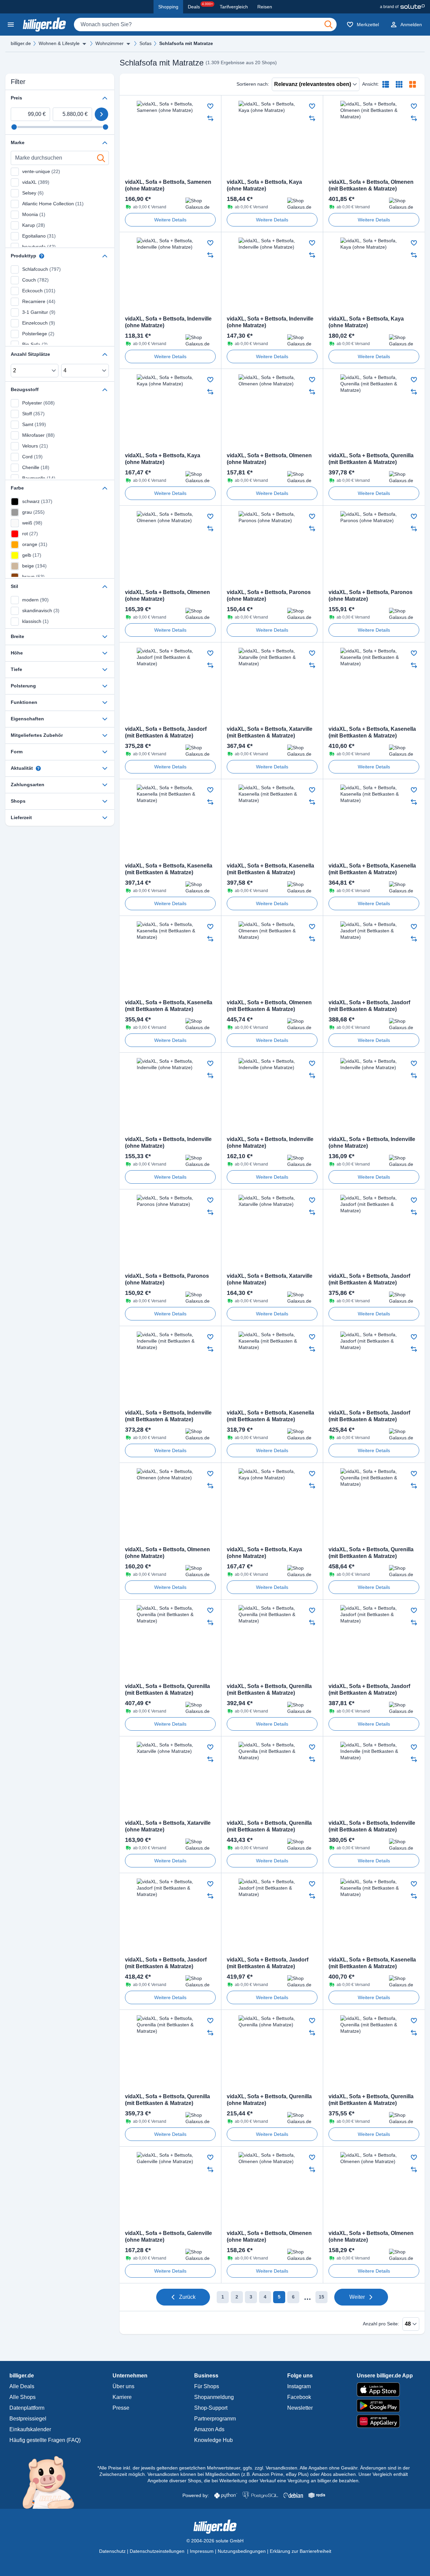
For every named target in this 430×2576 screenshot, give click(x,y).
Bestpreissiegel (28, 2419)
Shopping (168, 7)
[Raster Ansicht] (399, 84)
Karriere (122, 2397)
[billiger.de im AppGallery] (385, 2421)
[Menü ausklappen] (84, 44)
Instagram (299, 2386)
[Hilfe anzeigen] (42, 256)
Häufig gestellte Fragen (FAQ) (45, 2440)
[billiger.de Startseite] (44, 25)
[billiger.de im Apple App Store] (385, 2390)
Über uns (123, 2386)
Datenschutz (112, 2551)
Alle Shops (23, 2397)
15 (321, 2297)
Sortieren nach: (253, 84)
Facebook (299, 2397)
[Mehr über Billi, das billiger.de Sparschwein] (52, 2482)
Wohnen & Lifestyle (59, 43)
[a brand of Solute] (402, 7)
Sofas (145, 43)
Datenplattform (27, 2408)
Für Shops (207, 2386)
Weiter (357, 2297)
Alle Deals (22, 2386)
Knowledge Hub (213, 2440)
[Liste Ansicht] (386, 84)
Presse (121, 2408)
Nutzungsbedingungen (242, 2551)
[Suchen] (329, 25)
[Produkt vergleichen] (210, 118)
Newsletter (300, 2408)
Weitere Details (170, 220)
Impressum (202, 2551)
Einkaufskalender (30, 2429)
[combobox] (205, 25)
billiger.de (21, 43)
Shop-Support (211, 2408)
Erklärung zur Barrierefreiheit (300, 2551)
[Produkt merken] (210, 106)
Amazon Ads (209, 2429)
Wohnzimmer (110, 43)
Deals (200, 6)
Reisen (265, 7)
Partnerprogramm (215, 2419)
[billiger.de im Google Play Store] (385, 2406)
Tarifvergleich (234, 7)
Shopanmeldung (214, 2397)
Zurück (187, 2297)
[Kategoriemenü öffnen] (11, 25)
